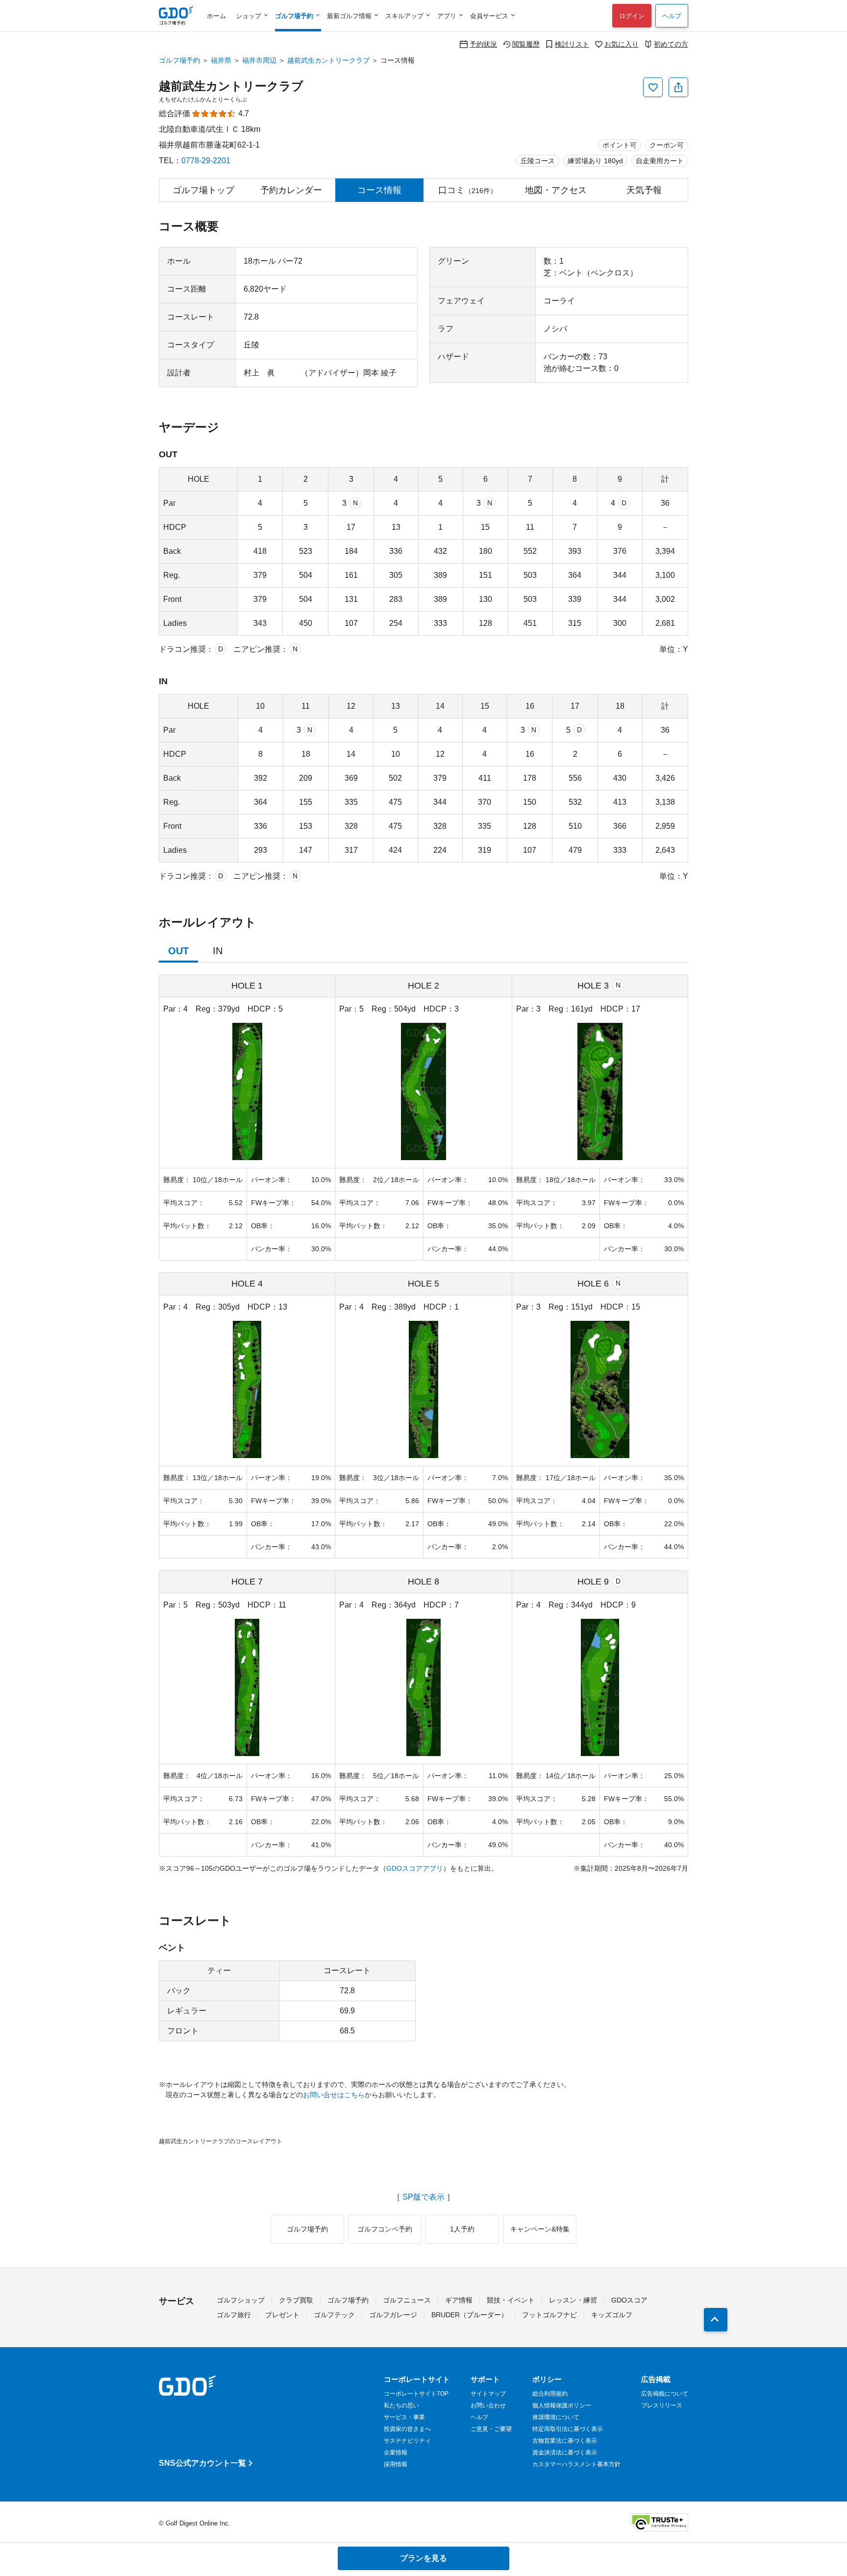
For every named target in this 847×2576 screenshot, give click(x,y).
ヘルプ (672, 16)
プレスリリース (662, 2405)
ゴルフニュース (407, 2300)
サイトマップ (488, 2394)
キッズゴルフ (612, 2315)
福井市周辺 (259, 60)
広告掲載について (665, 2394)
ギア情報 (459, 2300)
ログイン (632, 16)
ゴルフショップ (241, 2300)
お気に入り (622, 44)
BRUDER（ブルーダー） (470, 2315)
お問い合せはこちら (334, 2095)
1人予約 (462, 2229)
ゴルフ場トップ (203, 190)
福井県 (221, 60)
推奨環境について (556, 2417)
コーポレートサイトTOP (416, 2394)
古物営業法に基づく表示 (565, 2441)
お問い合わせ (488, 2405)
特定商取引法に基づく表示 (568, 2429)
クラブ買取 (296, 2300)
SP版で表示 (423, 2197)
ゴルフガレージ (393, 2315)
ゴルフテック (334, 2315)
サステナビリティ (407, 2441)
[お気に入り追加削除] (653, 87)
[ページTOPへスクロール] (716, 2320)
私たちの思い (401, 2405)
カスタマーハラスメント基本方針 (576, 2464)
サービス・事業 (404, 2417)
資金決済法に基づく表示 (565, 2452)
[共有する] (678, 87)
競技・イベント (511, 2300)
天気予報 (644, 190)
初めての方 (671, 44)
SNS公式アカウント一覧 (202, 2463)
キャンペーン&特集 (540, 2229)
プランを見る (423, 2558)
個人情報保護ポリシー (562, 2405)
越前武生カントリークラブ (328, 60)
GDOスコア (629, 2300)
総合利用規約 (550, 2394)
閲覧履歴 (526, 44)
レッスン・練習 (573, 2300)
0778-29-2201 (206, 161)
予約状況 (483, 44)
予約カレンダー (291, 190)
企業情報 (396, 2452)
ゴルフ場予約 (179, 60)
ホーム (216, 16)
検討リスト (572, 44)
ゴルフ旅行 (234, 2315)
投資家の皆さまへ (407, 2429)
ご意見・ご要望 (491, 2429)
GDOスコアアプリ (415, 1868)
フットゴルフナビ (549, 2315)
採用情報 (396, 2464)
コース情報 (379, 190)
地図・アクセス (556, 190)
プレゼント (282, 2315)
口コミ (468, 190)
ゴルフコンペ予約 (385, 2229)
